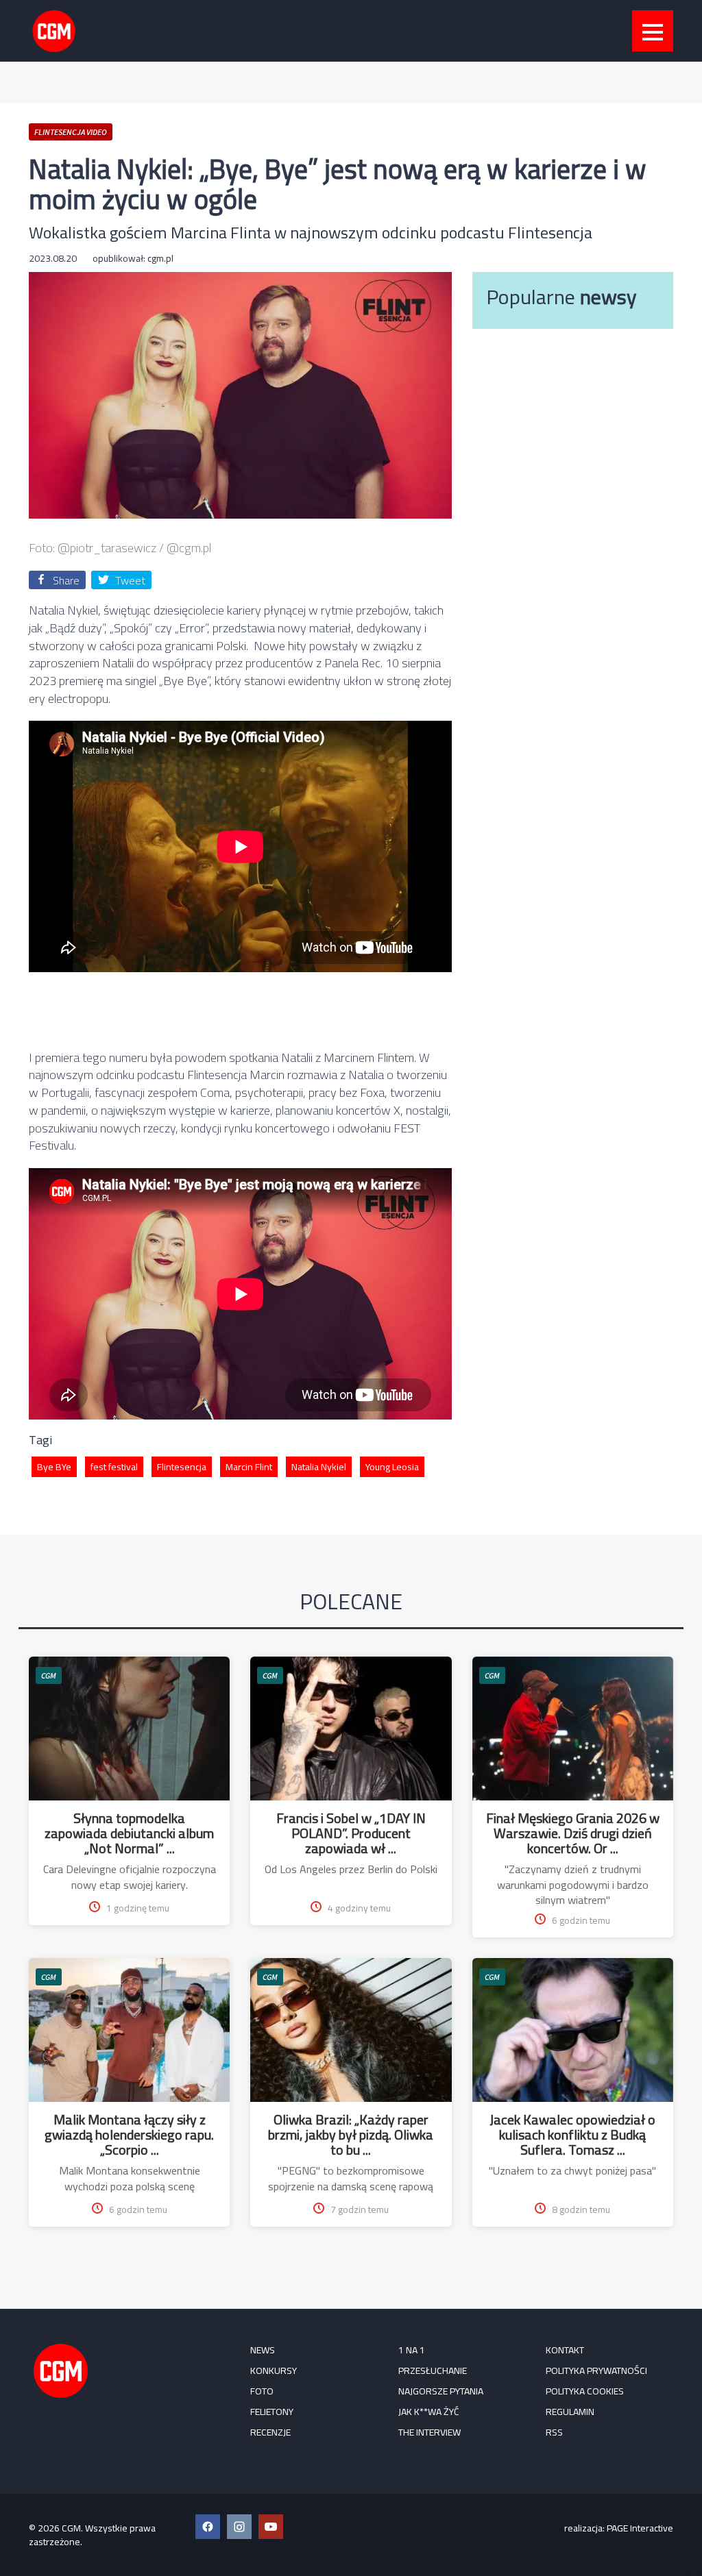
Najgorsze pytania (441, 2391)
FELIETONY (272, 2412)
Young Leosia (392, 1467)
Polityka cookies (585, 2391)
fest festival (114, 1467)
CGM (49, 1675)
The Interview (429, 2432)
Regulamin (570, 2412)
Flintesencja (182, 1467)
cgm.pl (160, 258)
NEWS (263, 2350)
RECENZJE (270, 2432)
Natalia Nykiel (319, 1467)
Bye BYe (54, 1467)
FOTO (262, 2391)
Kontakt (565, 2350)
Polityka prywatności (596, 2370)
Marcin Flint (249, 1467)
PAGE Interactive (640, 2528)
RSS (554, 2432)
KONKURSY (274, 2370)
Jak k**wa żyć (429, 2412)
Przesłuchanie (433, 2370)
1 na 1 (412, 2350)
